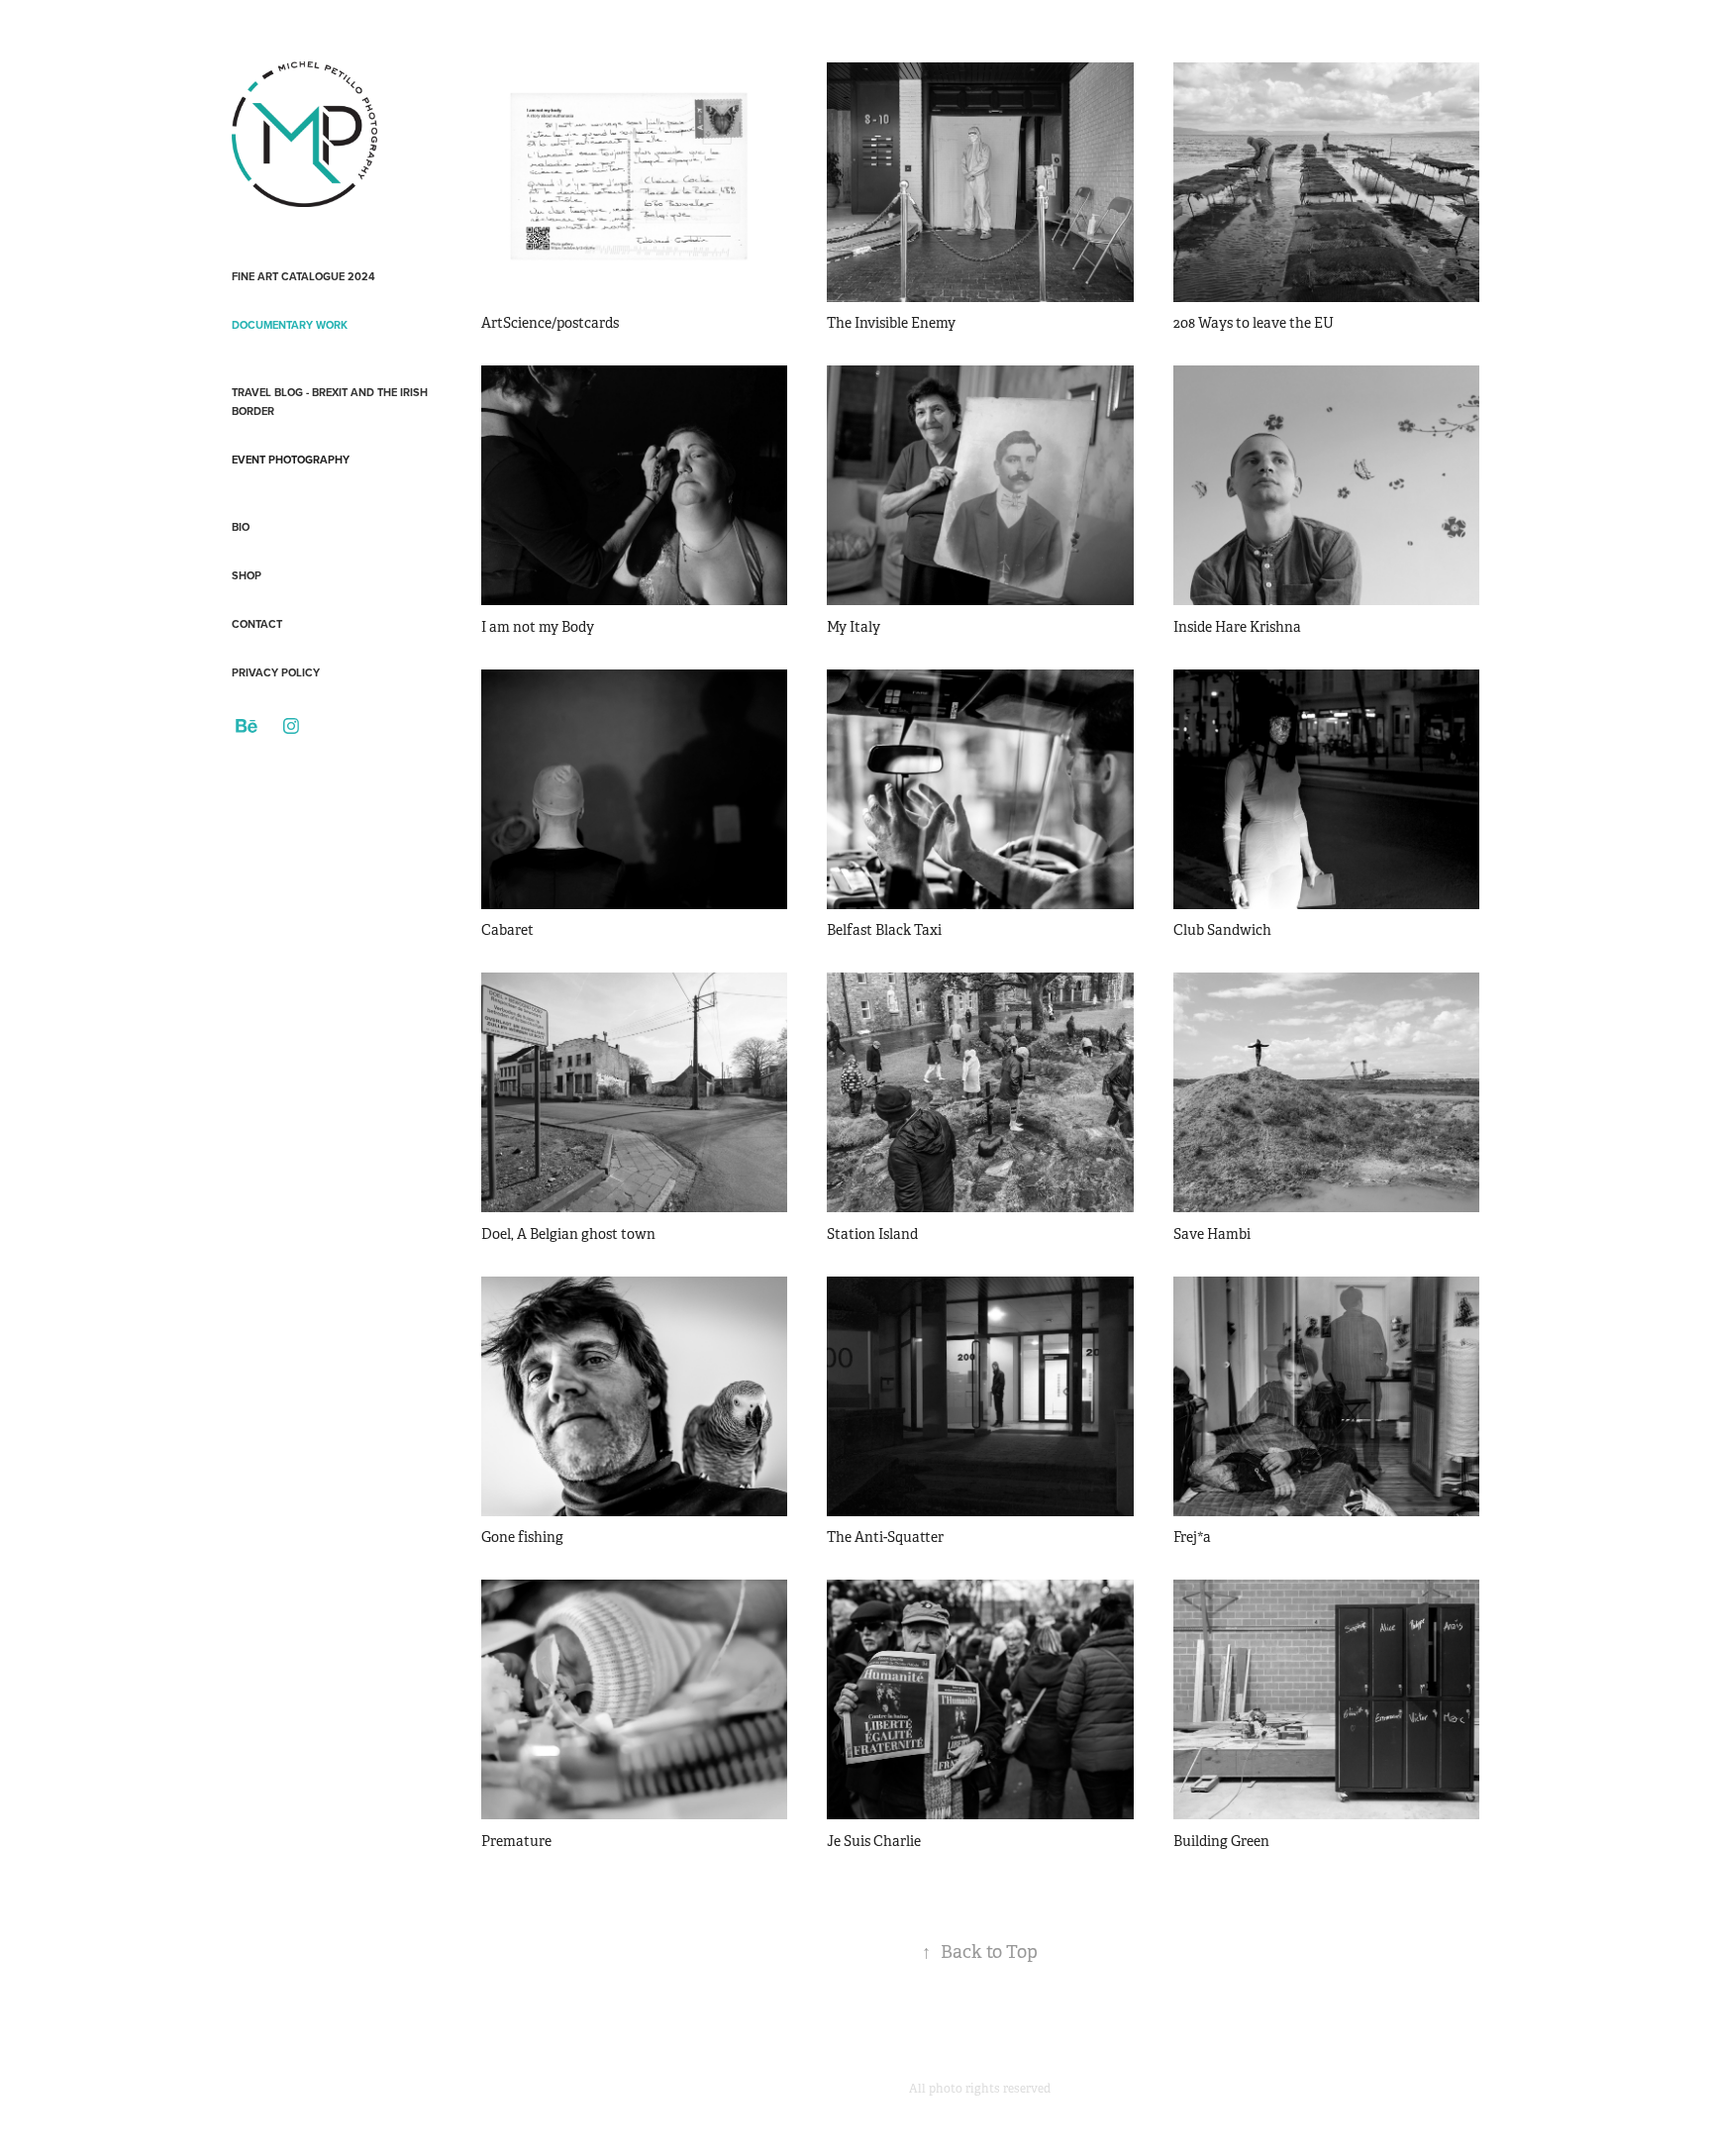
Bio (241, 527)
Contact (257, 624)
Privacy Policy (276, 672)
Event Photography (291, 460)
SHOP (247, 575)
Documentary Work (290, 325)
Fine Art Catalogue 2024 (303, 276)
